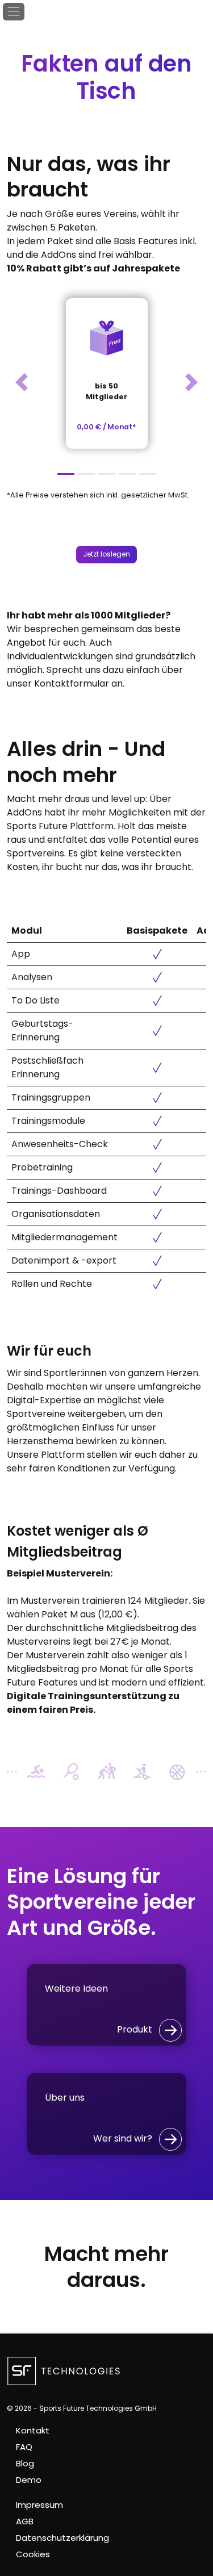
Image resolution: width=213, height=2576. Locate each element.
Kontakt (33, 2430)
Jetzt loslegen (106, 554)
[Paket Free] (66, 474)
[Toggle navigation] (14, 12)
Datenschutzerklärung (62, 2538)
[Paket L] (127, 474)
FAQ (24, 2447)
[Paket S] (86, 474)
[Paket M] (107, 474)
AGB (25, 2521)
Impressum (39, 2505)
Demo (29, 2480)
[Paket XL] (148, 474)
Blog (25, 2463)
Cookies (33, 2554)
